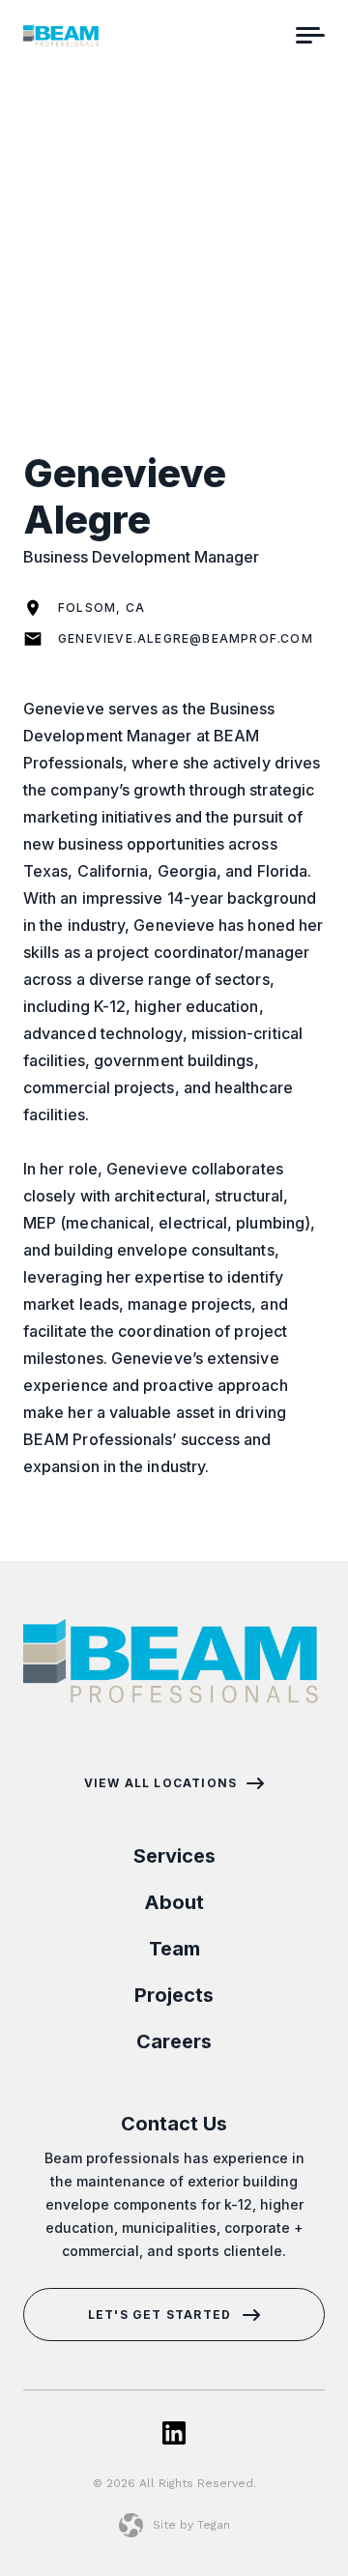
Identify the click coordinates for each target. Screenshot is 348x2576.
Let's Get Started (159, 2315)
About (174, 1902)
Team (174, 1949)
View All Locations (161, 1783)
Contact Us (174, 2124)
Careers (174, 2041)
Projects (174, 1995)
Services (174, 1856)
